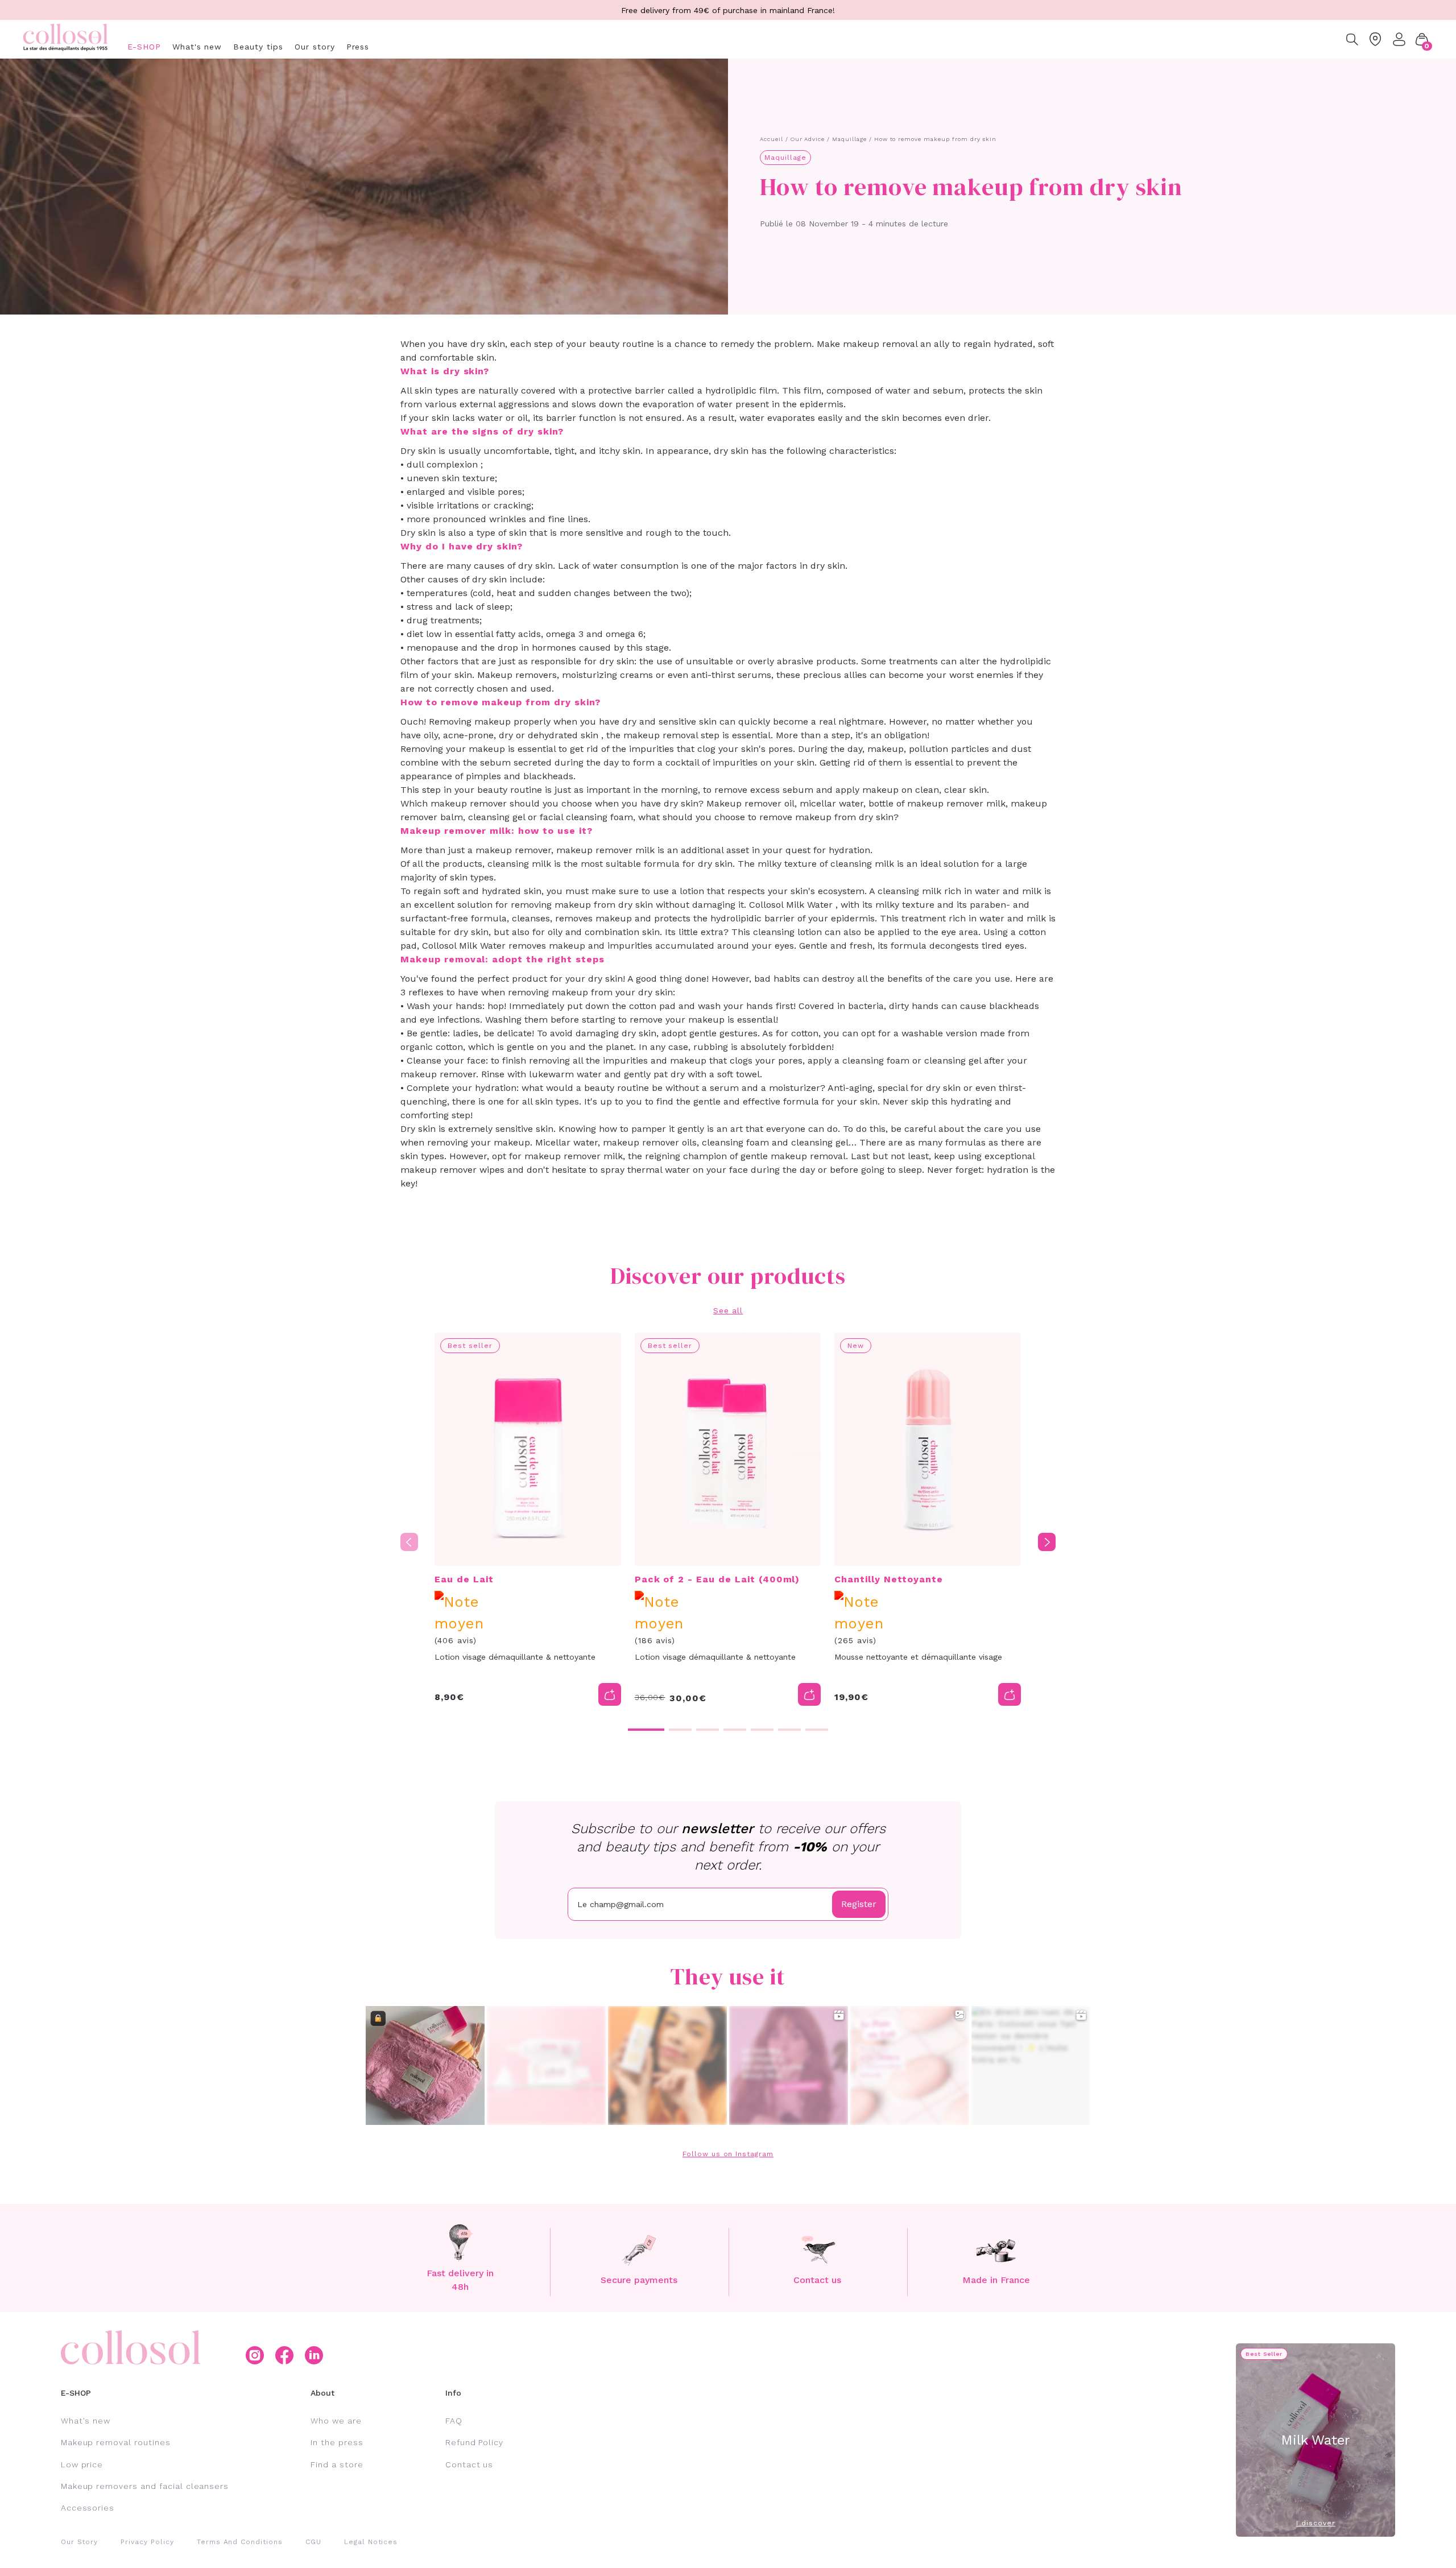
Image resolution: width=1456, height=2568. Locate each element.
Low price (82, 2464)
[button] (1422, 39)
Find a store (337, 2464)
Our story (315, 47)
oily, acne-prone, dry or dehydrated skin (511, 735)
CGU (313, 2542)
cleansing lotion (787, 932)
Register (859, 1904)
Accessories (88, 2508)
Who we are (336, 2421)
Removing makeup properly (490, 721)
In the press (337, 2442)
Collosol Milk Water (791, 905)
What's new (197, 47)
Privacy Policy (147, 2542)
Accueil (772, 139)
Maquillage (849, 139)
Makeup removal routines (116, 2442)
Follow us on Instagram (728, 2154)
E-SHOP (144, 47)
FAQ (454, 2421)
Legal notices (371, 2542)
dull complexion (442, 464)
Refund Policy (474, 2442)
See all (728, 1310)
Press (358, 47)
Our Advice (808, 139)
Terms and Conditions (240, 2542)
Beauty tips (258, 47)
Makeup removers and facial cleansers (145, 2486)
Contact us (470, 2464)
